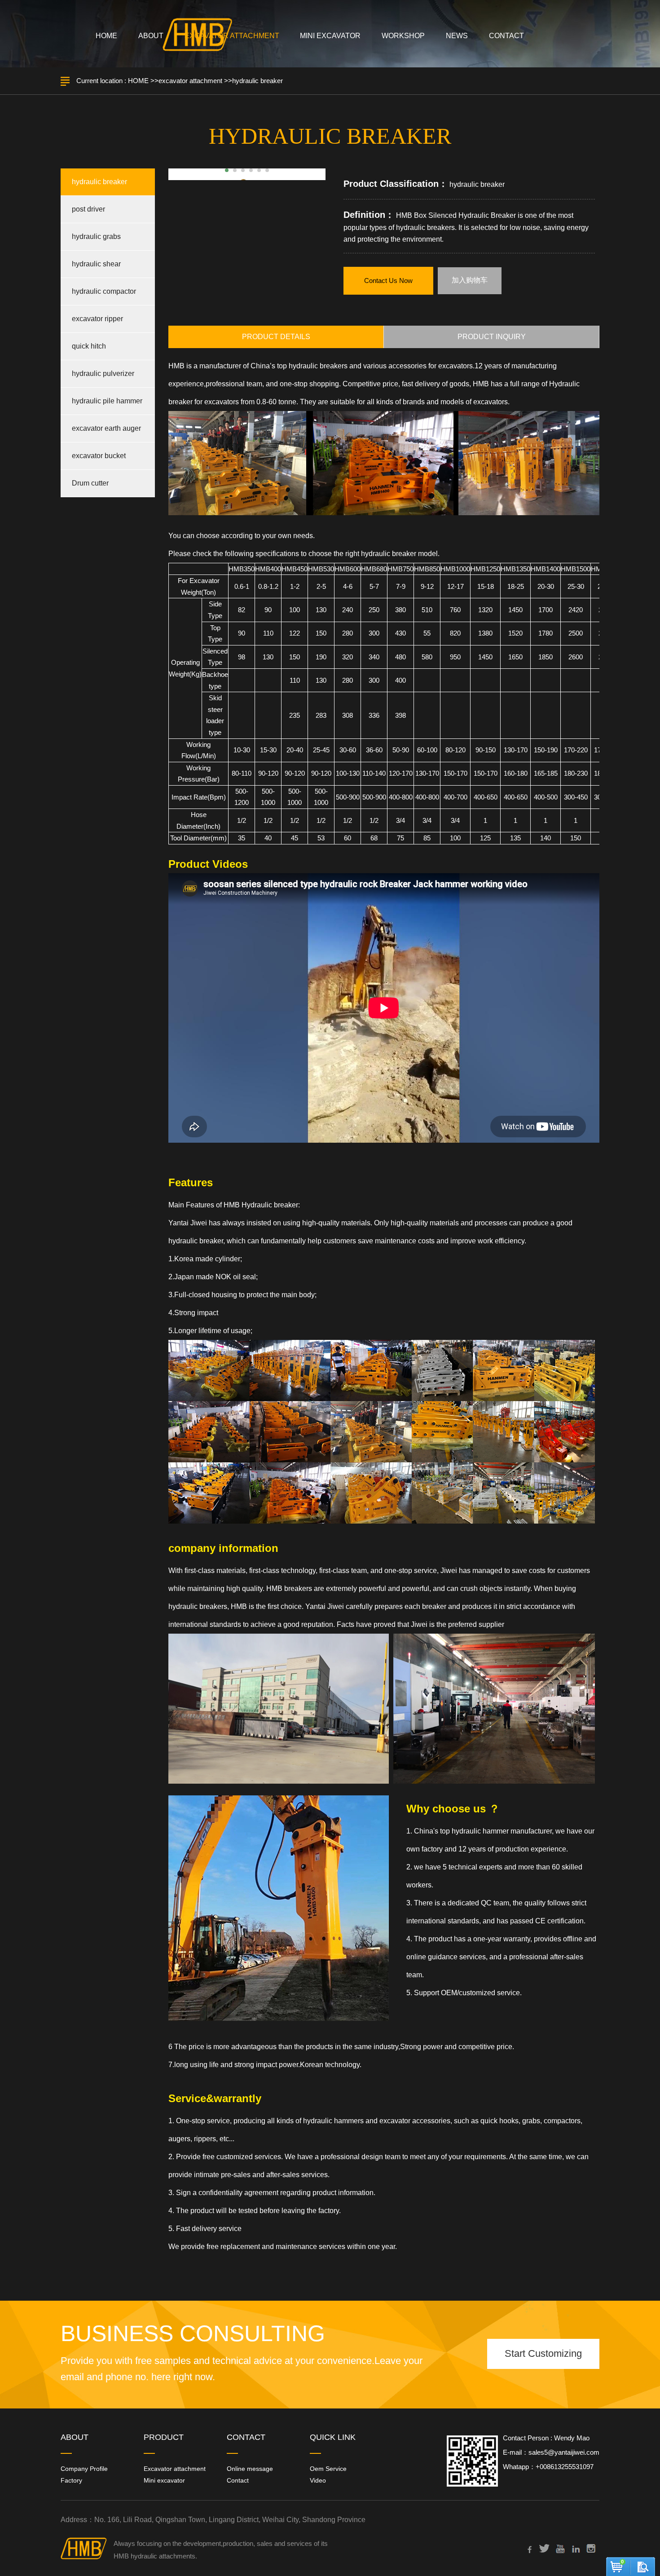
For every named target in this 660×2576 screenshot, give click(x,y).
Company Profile (84, 2469)
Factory (71, 2480)
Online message (250, 2469)
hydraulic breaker (257, 81)
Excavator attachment (175, 2469)
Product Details (276, 337)
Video (318, 2480)
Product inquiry (492, 337)
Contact (238, 2480)
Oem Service (328, 2469)
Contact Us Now (388, 281)
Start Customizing (543, 2353)
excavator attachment (190, 81)
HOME (138, 81)
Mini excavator (164, 2480)
